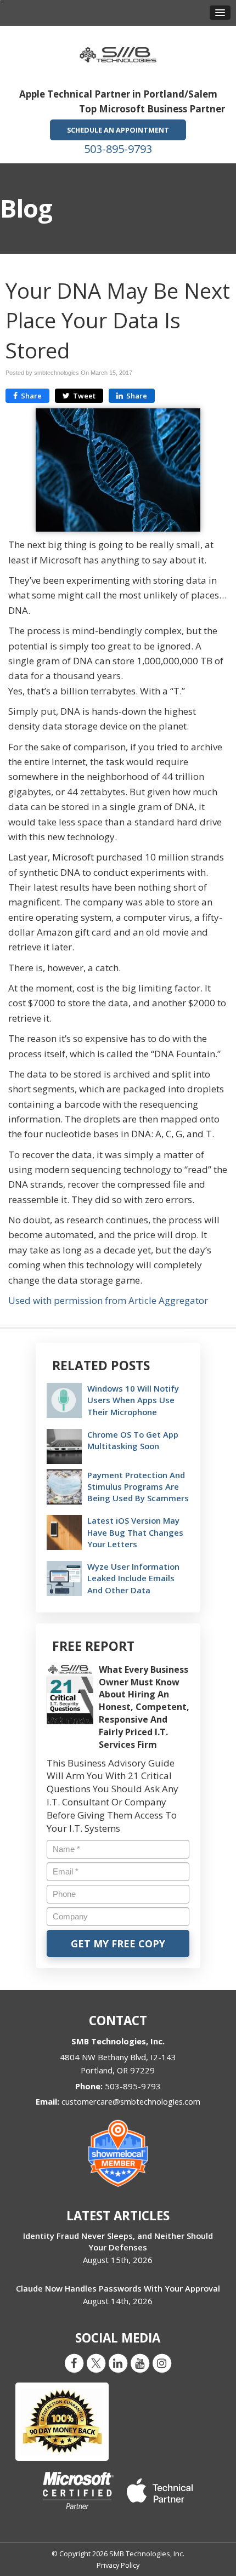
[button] (220, 13)
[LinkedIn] (118, 2363)
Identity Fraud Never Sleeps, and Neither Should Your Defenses (118, 2241)
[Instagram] (162, 2363)
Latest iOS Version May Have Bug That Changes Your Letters (135, 1532)
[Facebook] (74, 2363)
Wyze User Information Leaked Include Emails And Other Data (133, 1578)
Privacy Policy (118, 2565)
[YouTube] (140, 2363)
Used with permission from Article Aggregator (108, 1300)
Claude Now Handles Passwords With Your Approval (118, 2288)
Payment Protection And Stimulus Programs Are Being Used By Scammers (138, 1486)
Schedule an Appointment (118, 130)
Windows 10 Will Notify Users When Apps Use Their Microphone (133, 1400)
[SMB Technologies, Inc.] (118, 51)
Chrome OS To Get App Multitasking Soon (133, 1440)
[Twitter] (96, 2363)
